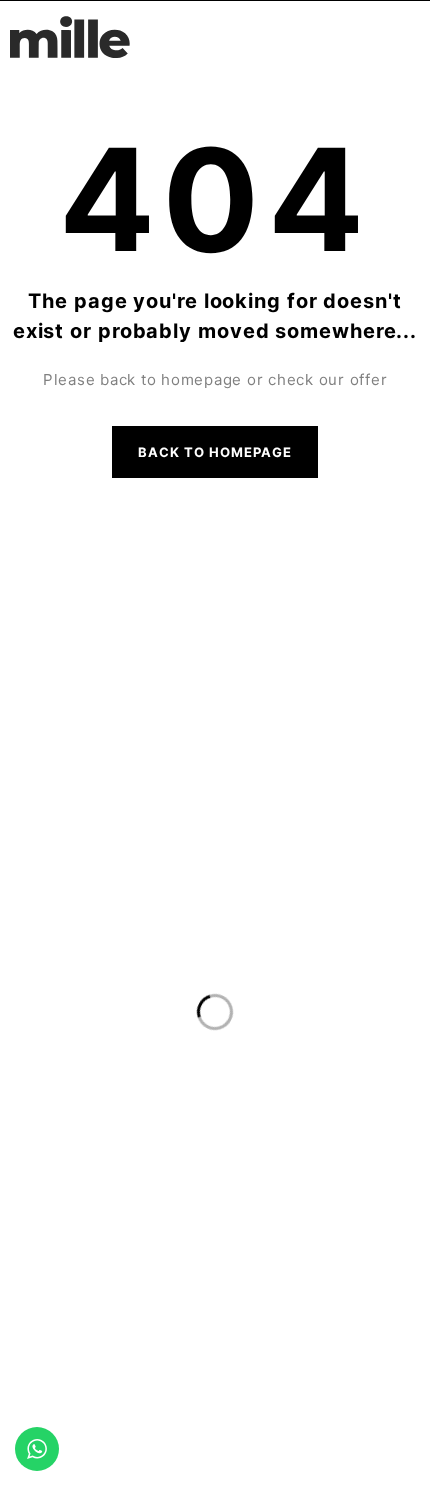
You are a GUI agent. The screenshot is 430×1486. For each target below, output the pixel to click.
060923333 (215, 832)
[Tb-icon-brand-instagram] (235, 612)
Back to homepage (215, 452)
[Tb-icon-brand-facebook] (195, 612)
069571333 (215, 872)
